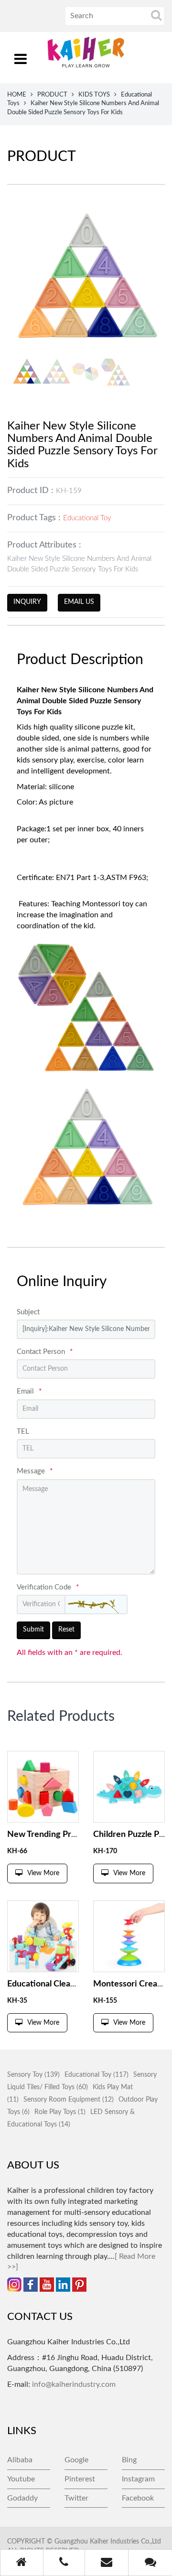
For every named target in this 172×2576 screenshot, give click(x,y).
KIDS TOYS (94, 95)
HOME (17, 95)
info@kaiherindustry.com (74, 2384)
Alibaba (20, 2460)
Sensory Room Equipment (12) (69, 2100)
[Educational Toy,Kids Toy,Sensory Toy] (43, 1936)
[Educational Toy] (43, 1787)
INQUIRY (27, 602)
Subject (28, 1312)
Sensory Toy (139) (33, 2075)
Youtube (21, 2479)
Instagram (138, 2479)
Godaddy (22, 2498)
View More (43, 1873)
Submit (33, 1630)
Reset (66, 1630)
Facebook (138, 2498)
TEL (23, 1432)
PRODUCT (52, 95)
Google (76, 2460)
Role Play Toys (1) (60, 2112)
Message (35, 1471)
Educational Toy (87, 518)
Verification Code (48, 1587)
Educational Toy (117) (97, 2075)
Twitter (76, 2498)
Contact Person (45, 1352)
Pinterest (80, 2479)
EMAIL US (79, 602)
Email (29, 1391)
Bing (129, 2460)
